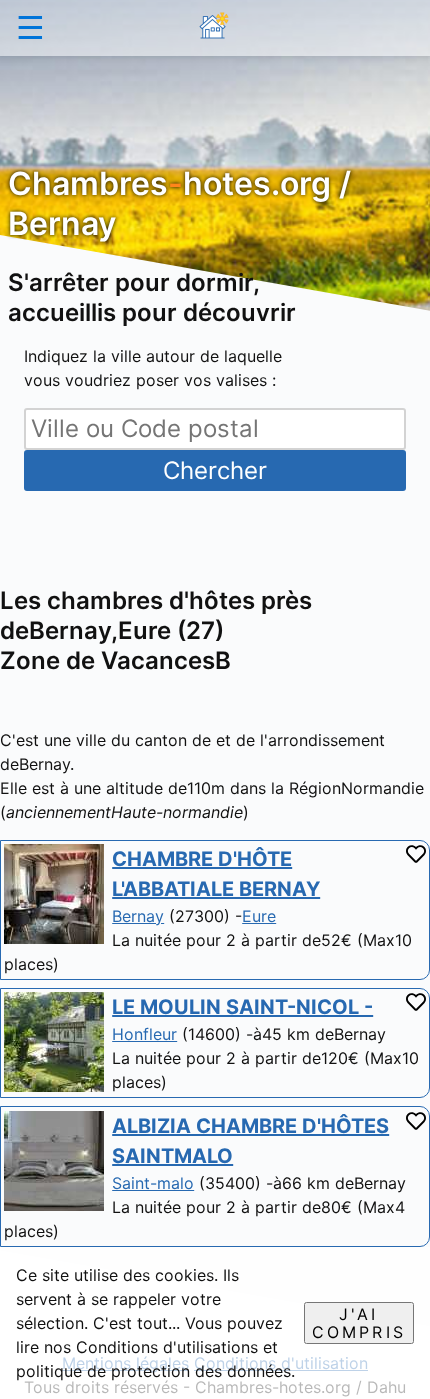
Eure (259, 916)
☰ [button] (30, 27)
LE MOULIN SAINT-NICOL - (242, 1007)
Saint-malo (153, 1183)
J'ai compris (359, 1323)
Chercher (215, 470)
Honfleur (144, 1034)
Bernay (138, 916)
